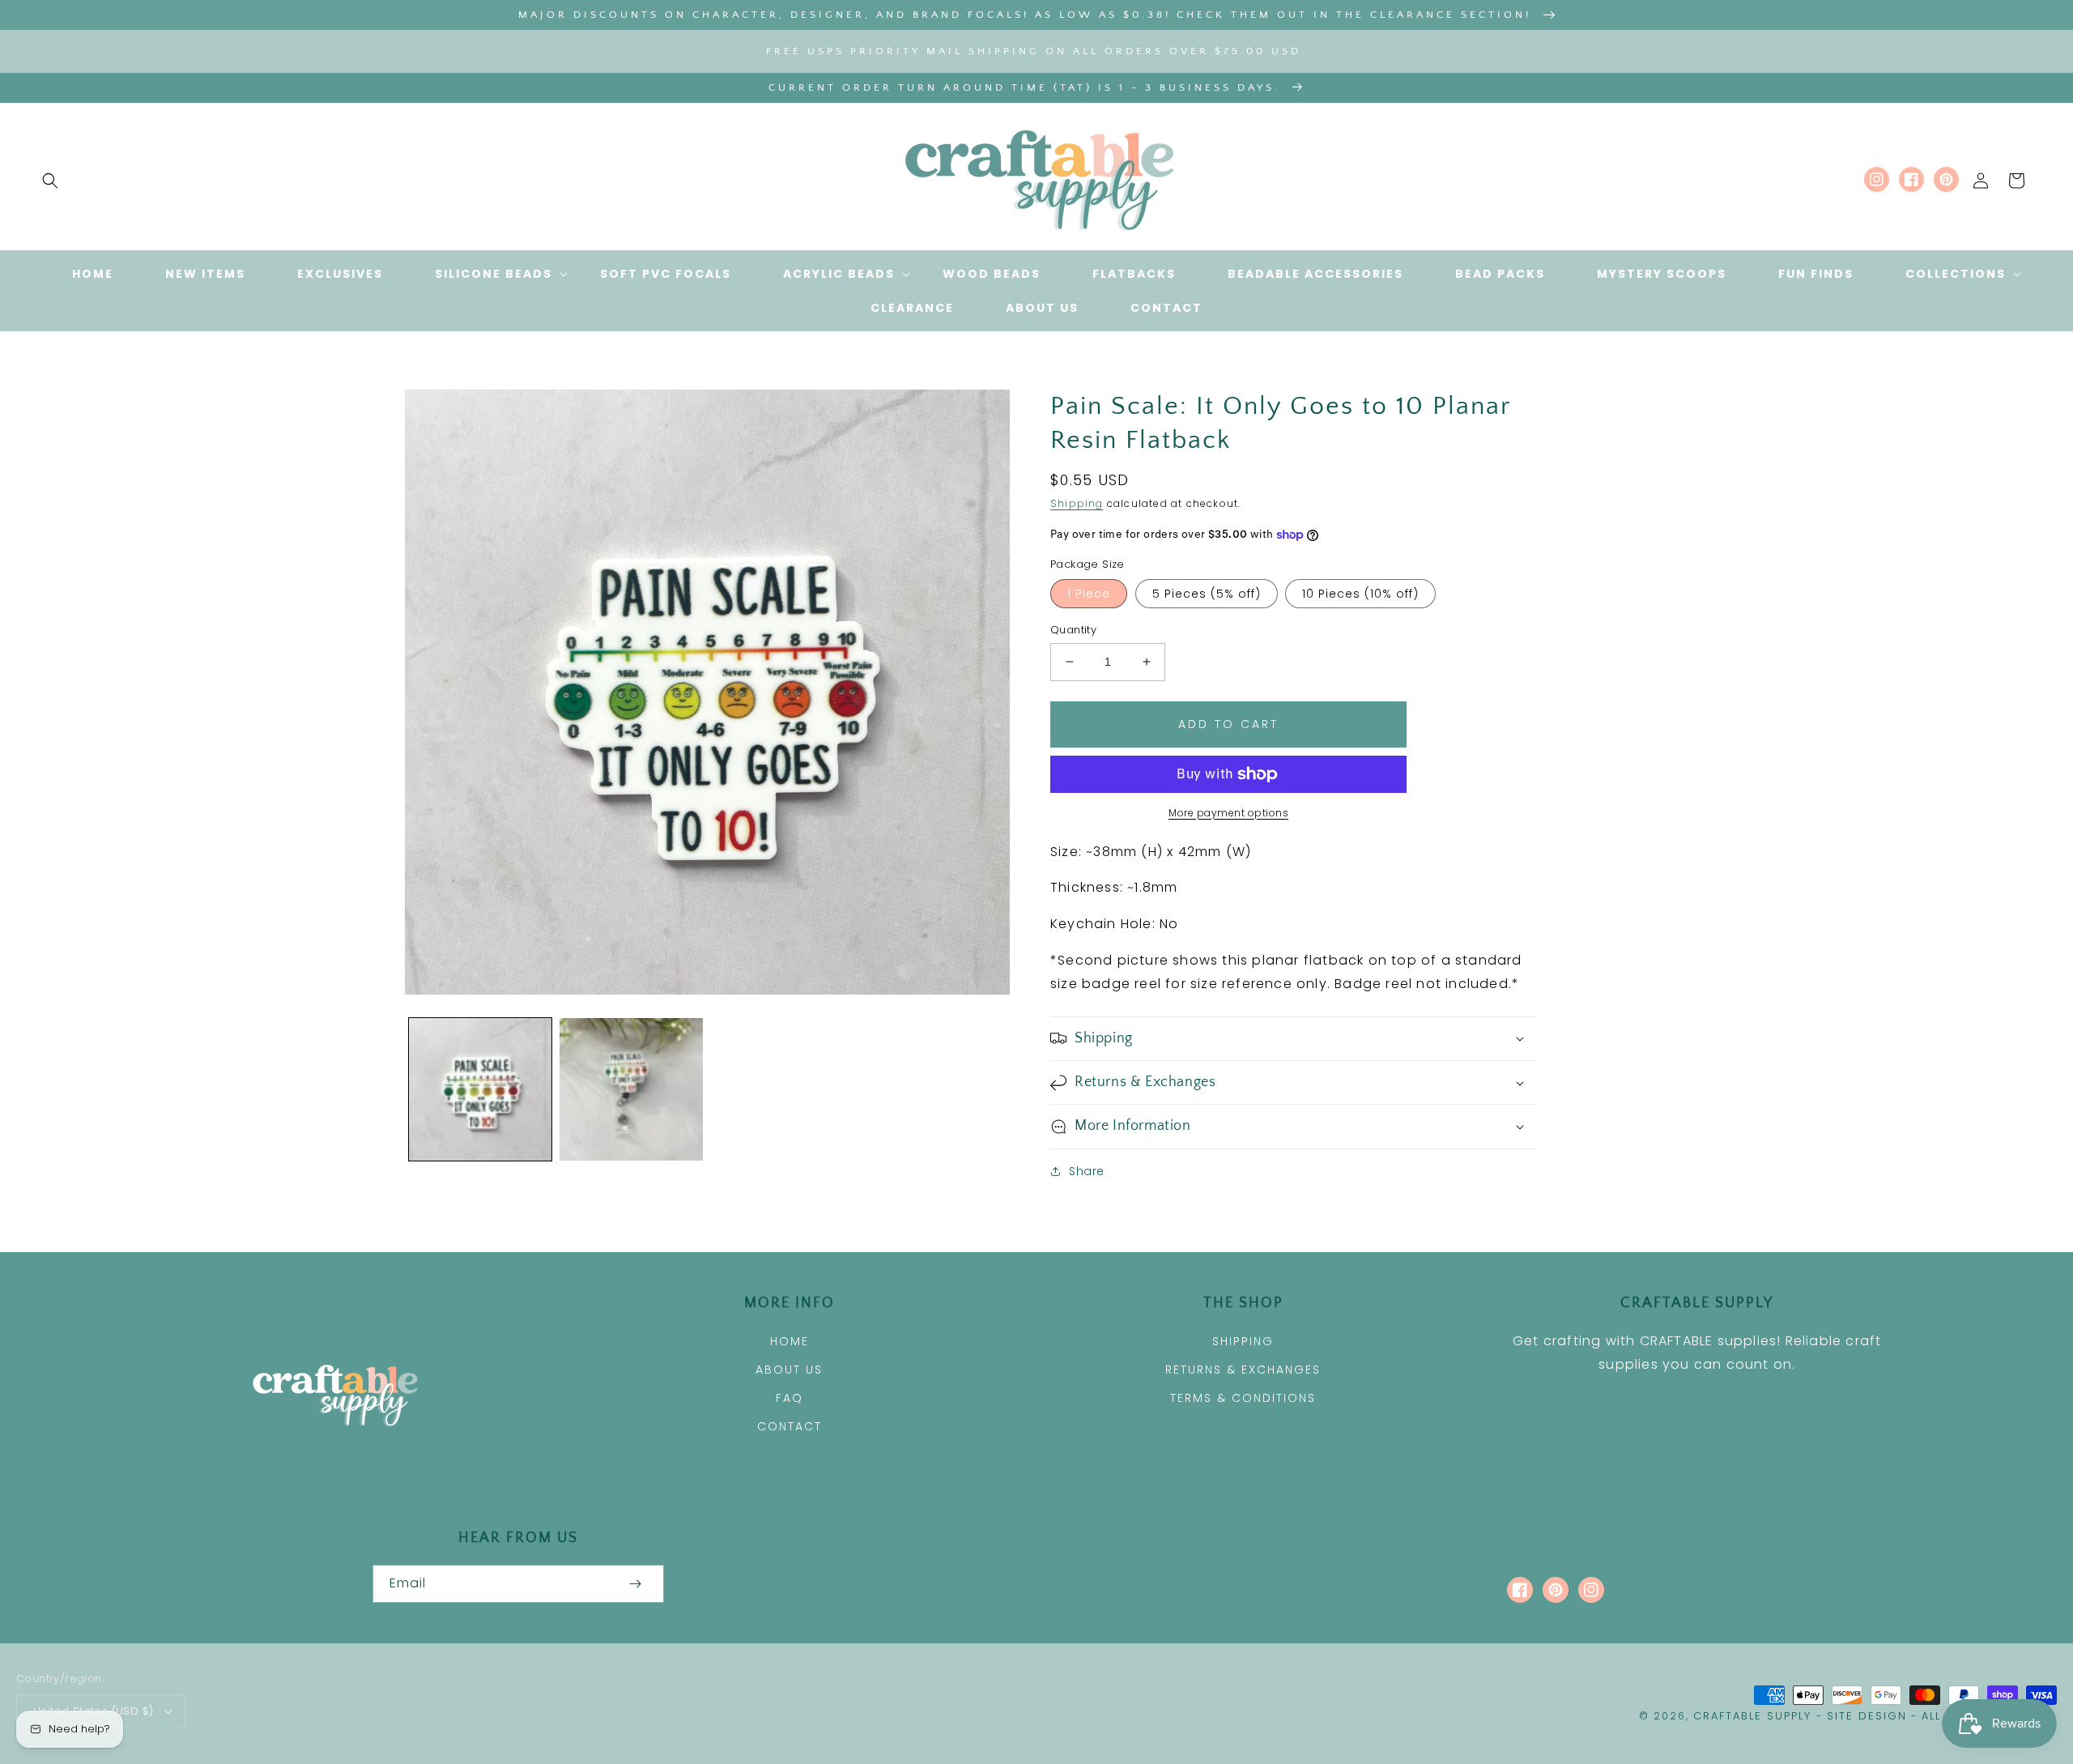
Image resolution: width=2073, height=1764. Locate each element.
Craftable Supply (1752, 1716)
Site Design (1867, 1716)
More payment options (1228, 813)
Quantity (1073, 630)
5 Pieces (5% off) (1207, 594)
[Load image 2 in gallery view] (631, 1089)
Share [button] (1087, 1171)
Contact (790, 1426)
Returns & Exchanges (1243, 1370)
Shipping (1077, 503)
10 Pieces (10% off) (1360, 594)
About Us (789, 1370)
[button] (50, 181)
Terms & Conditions (1243, 1398)
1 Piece (1089, 594)
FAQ (790, 1398)
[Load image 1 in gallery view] (480, 1089)
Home (790, 1341)
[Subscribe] (635, 1584)
